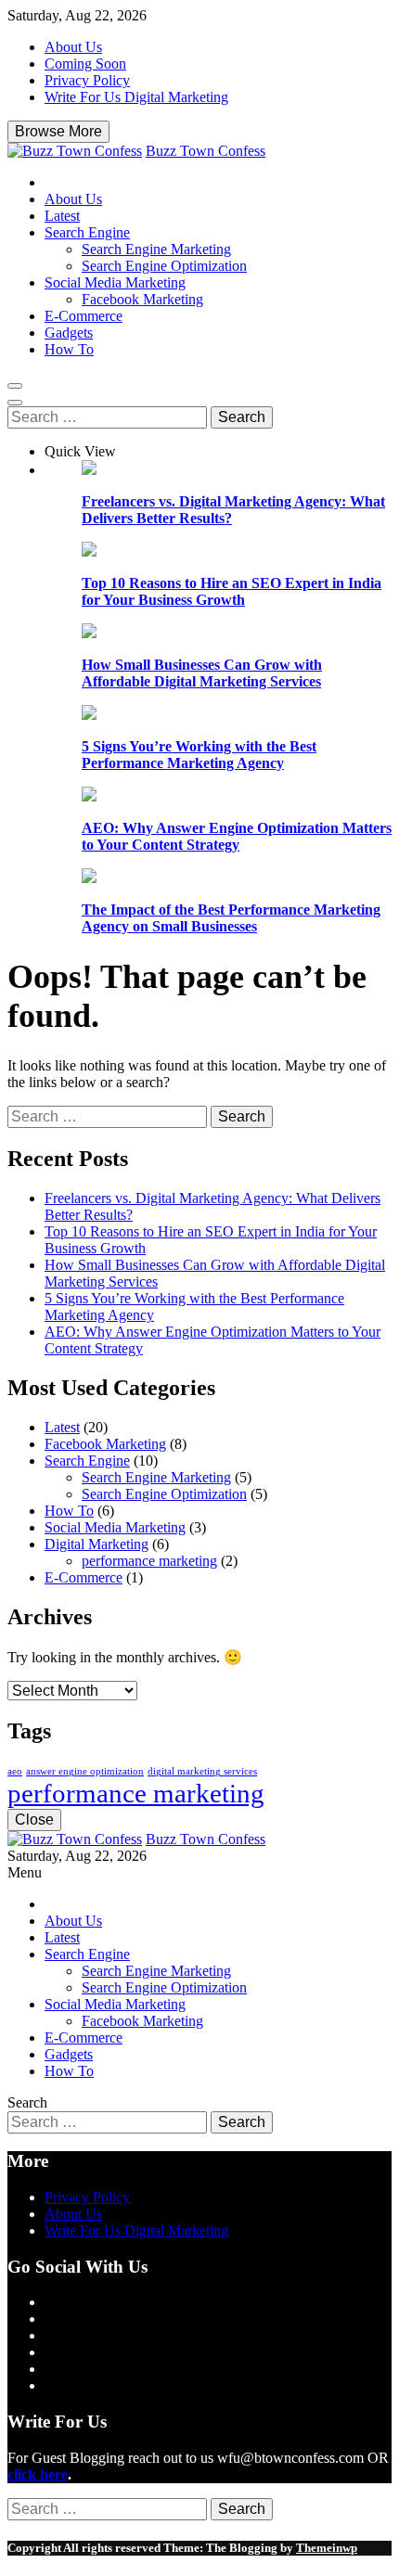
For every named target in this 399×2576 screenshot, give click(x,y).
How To (69, 349)
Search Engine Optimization (164, 266)
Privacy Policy (87, 80)
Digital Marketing (97, 1544)
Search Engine (87, 232)
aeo (15, 1771)
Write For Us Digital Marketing (136, 97)
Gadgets (69, 333)
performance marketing (149, 1561)
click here (38, 2474)
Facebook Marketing (142, 299)
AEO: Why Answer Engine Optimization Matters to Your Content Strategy (237, 836)
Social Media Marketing (115, 282)
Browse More (58, 131)
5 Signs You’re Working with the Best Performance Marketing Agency (199, 755)
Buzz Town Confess (206, 151)
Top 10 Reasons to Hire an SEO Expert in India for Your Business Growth (232, 591)
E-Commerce (84, 316)
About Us (73, 47)
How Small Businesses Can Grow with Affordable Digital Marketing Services (202, 673)
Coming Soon (85, 64)
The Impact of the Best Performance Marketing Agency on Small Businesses (231, 918)
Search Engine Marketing (156, 249)
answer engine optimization (85, 1771)
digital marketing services (202, 1771)
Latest (62, 216)
